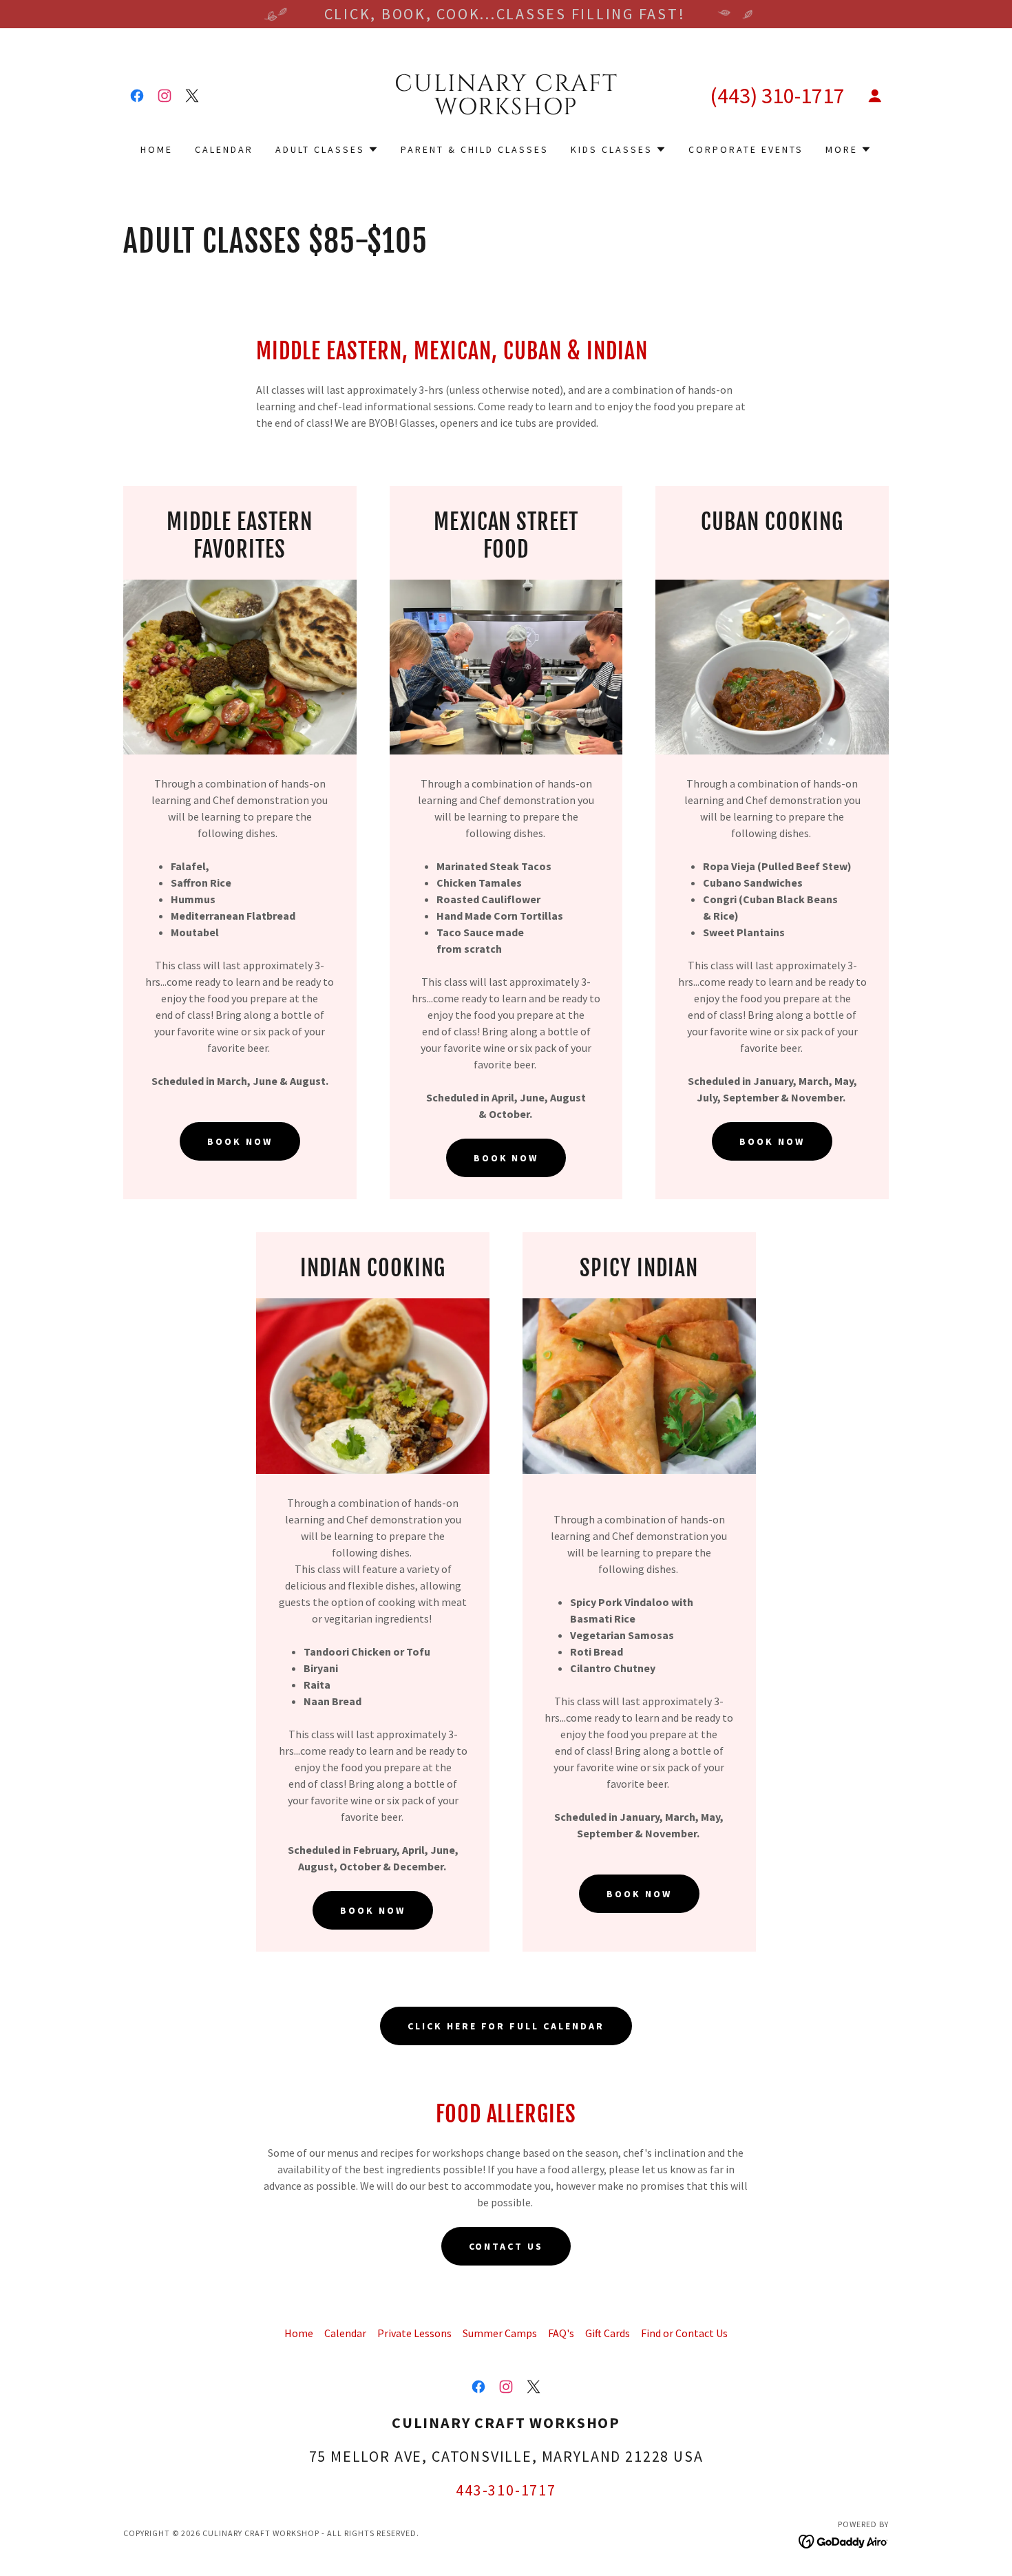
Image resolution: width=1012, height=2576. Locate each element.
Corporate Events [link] (746, 149)
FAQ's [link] (561, 2333)
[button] (875, 96)
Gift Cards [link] (608, 2333)
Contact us (506, 2246)
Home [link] (157, 149)
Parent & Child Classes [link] (475, 149)
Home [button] (299, 2333)
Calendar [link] (224, 149)
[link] (137, 96)
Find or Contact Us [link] (684, 2333)
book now (240, 1141)
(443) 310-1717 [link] (777, 96)
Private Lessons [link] (414, 2333)
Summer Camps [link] (500, 2333)
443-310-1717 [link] (506, 2490)
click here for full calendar (506, 2026)
